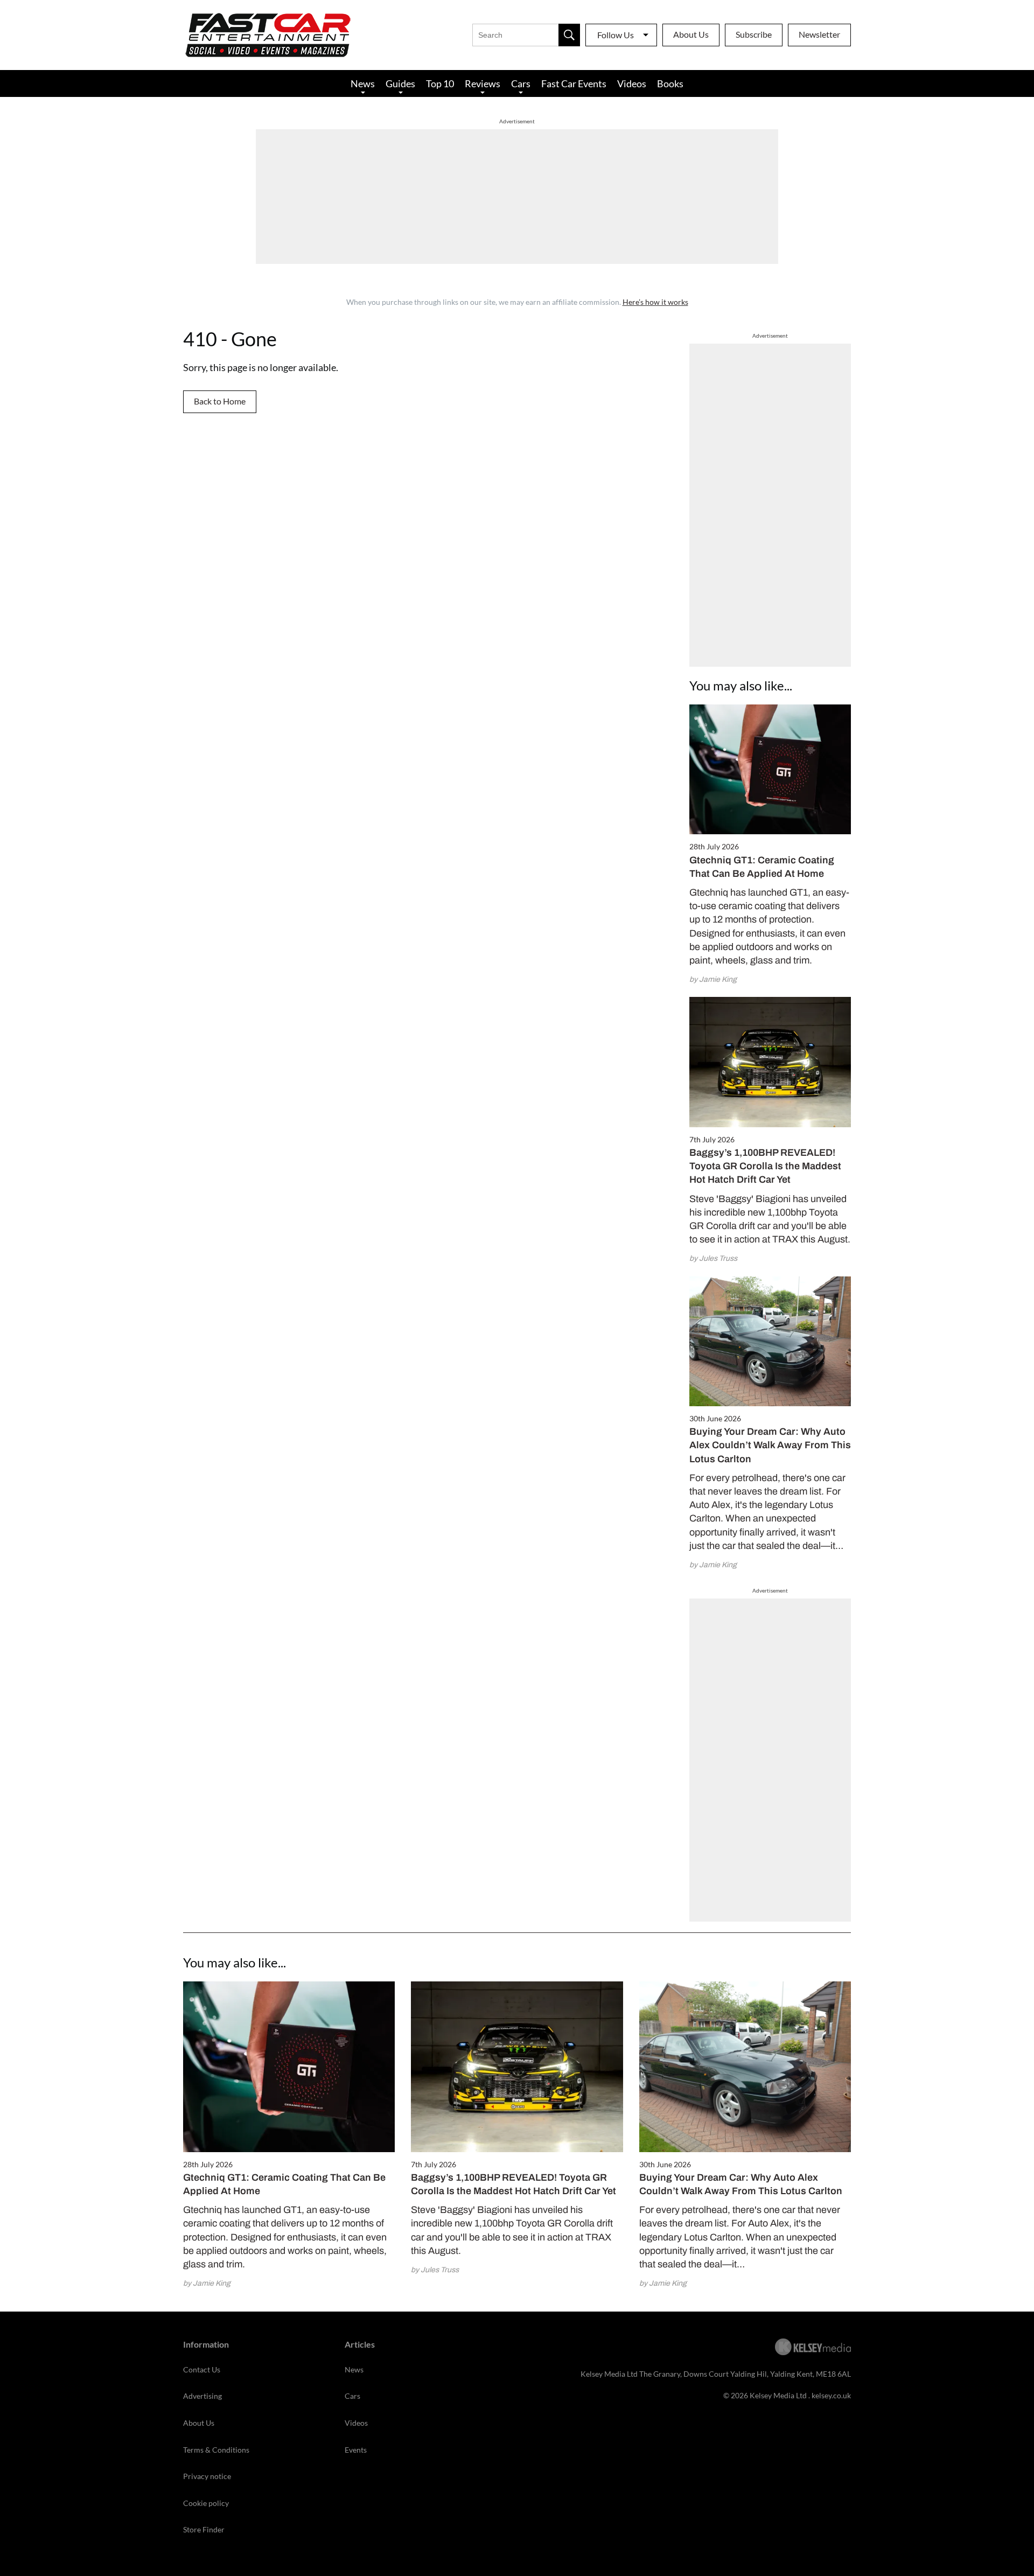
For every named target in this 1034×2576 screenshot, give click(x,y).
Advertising (202, 2396)
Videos (632, 83)
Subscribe (754, 34)
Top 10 (440, 83)
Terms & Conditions (216, 2450)
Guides (400, 83)
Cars (521, 83)
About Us (691, 34)
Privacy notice (207, 2476)
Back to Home (220, 401)
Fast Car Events (574, 83)
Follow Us (616, 35)
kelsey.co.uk (831, 2395)
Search (569, 35)
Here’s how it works (655, 302)
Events (356, 2450)
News (363, 83)
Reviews (483, 83)
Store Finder (204, 2529)
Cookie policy (206, 2503)
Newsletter (819, 34)
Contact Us (202, 2369)
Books (670, 83)
